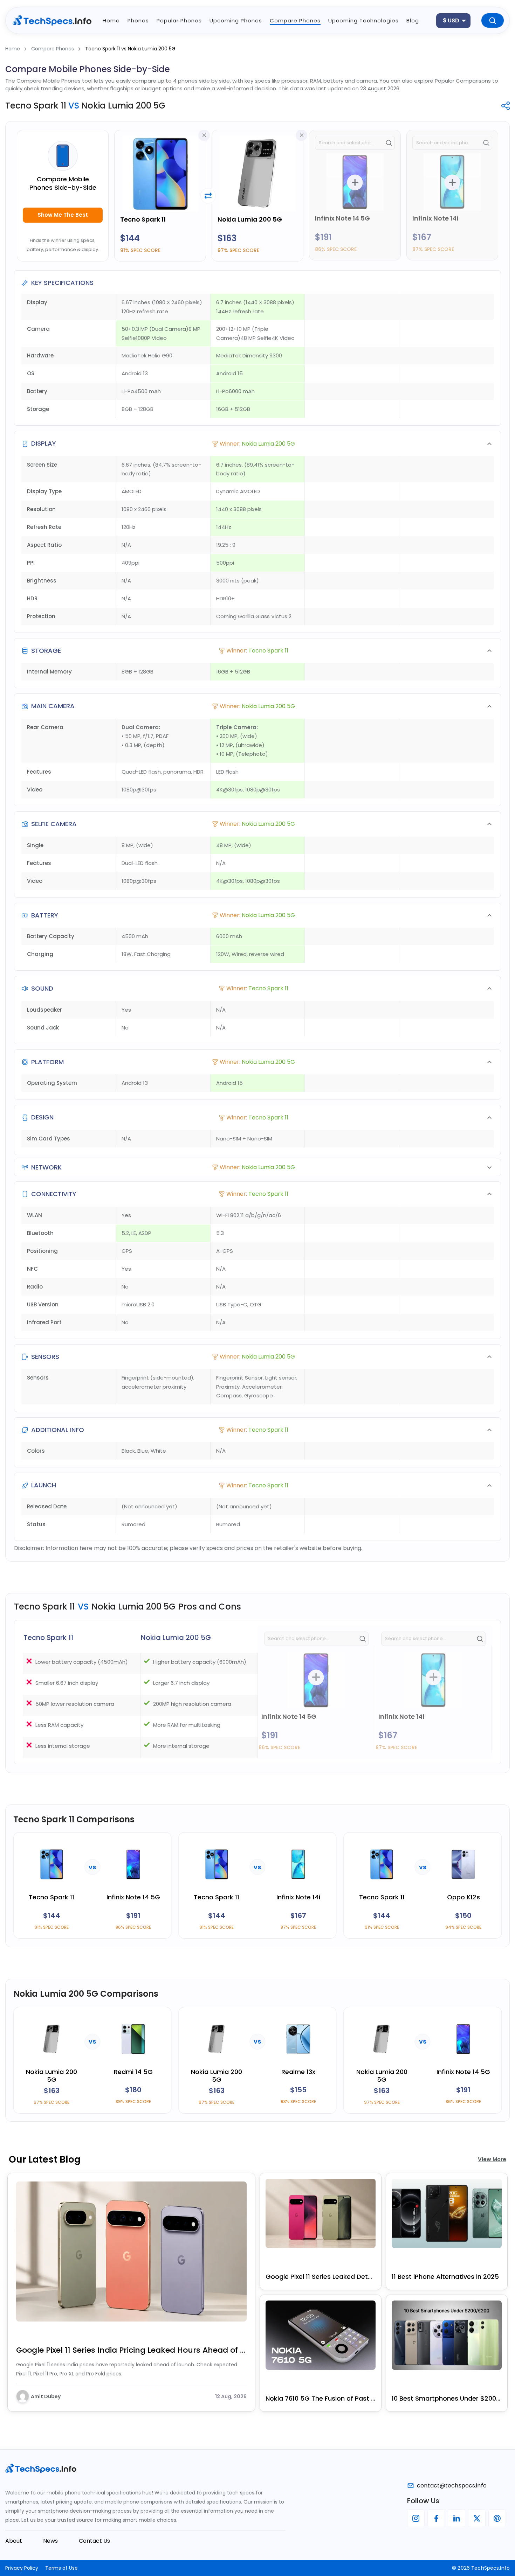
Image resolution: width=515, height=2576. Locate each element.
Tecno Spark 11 (143, 219)
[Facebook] (436, 2518)
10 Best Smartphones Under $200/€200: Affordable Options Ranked (447, 2398)
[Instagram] (416, 2518)
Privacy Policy (22, 2568)
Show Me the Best (63, 215)
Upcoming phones (236, 20)
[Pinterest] (497, 2518)
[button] (257, 444)
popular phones (179, 20)
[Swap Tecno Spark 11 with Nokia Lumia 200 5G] (208, 196)
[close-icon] (204, 135)
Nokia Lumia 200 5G (250, 219)
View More (492, 2159)
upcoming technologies (363, 20)
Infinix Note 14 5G (342, 218)
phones (138, 20)
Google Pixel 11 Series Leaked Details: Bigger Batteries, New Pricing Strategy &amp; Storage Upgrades (321, 2277)
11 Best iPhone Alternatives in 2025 (445, 2277)
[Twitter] (477, 2518)
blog (413, 20)
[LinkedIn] (456, 2518)
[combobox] (453, 21)
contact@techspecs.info (452, 2486)
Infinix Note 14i (435, 218)
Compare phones (295, 20)
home (111, 20)
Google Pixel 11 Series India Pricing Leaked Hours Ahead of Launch (131, 2350)
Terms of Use (61, 2568)
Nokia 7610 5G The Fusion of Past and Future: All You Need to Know (321, 2398)
